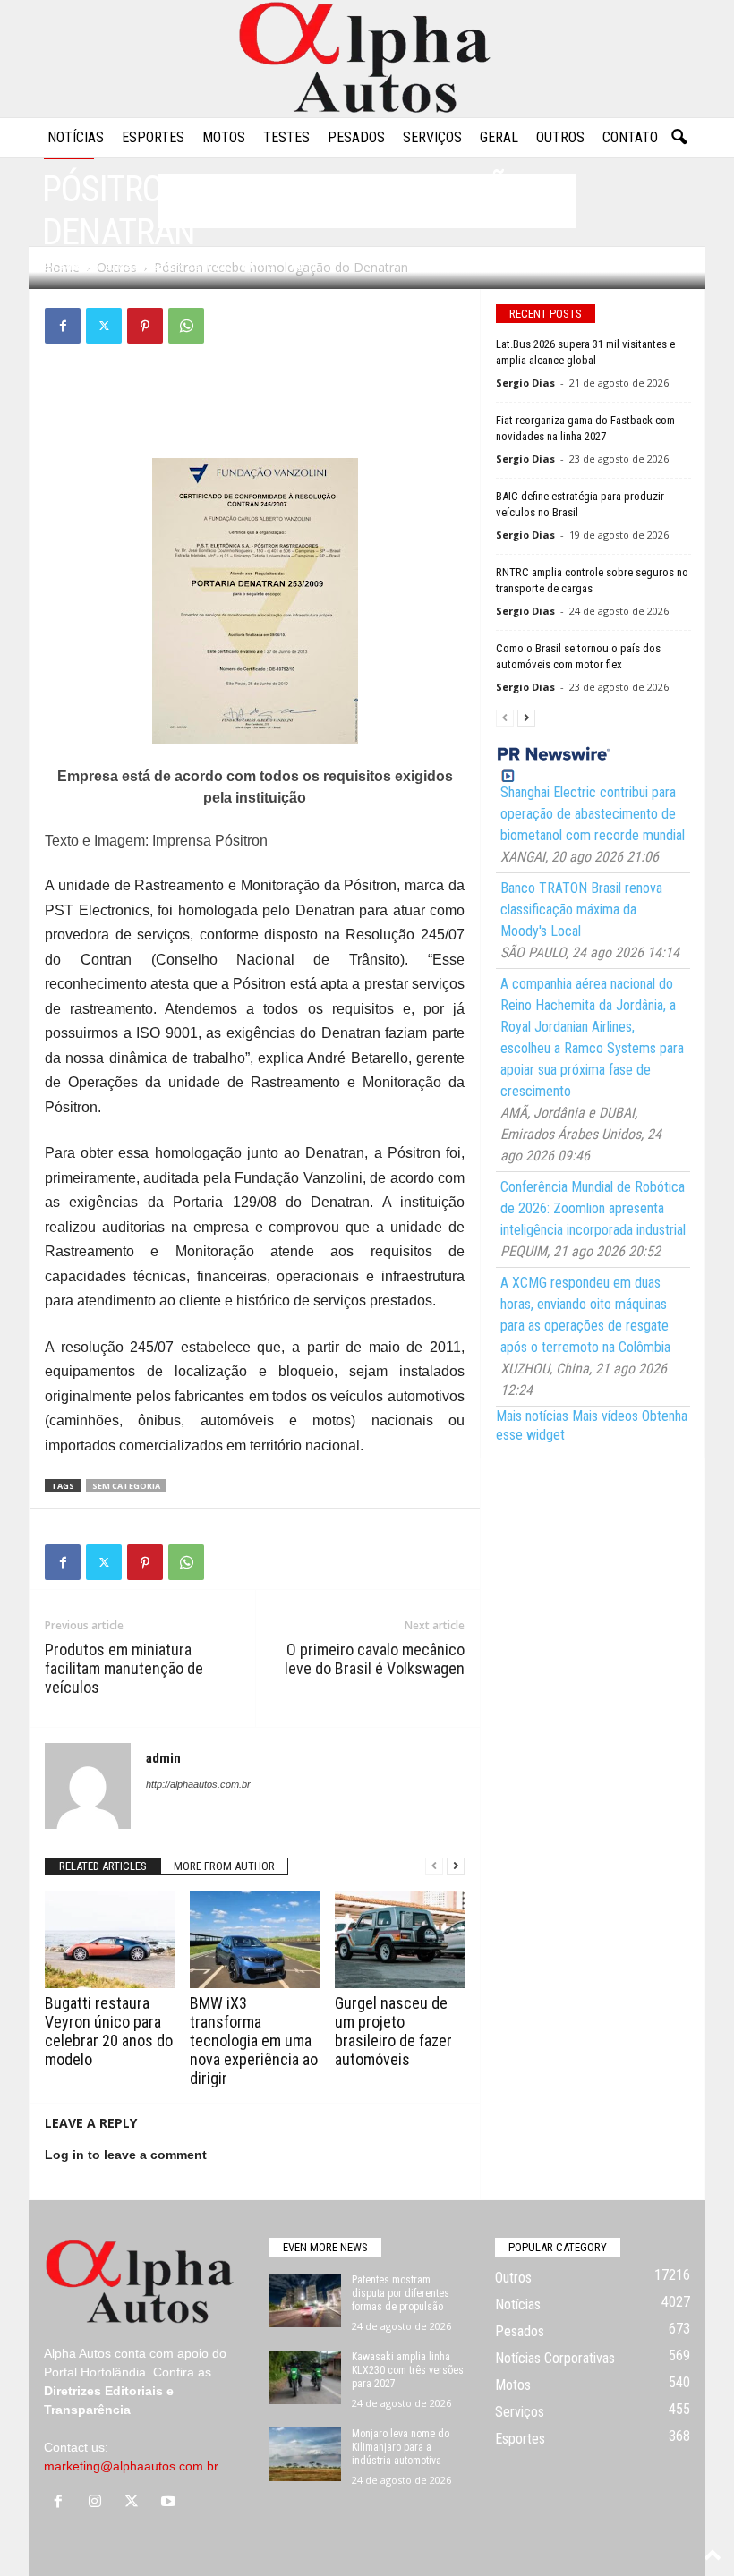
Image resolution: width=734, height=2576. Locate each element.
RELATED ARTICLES (103, 1866)
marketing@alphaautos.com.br (131, 2466)
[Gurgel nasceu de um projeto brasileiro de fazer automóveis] (400, 1939)
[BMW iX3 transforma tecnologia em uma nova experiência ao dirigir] (255, 1939)
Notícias (76, 137)
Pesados (356, 137)
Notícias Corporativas (555, 2358)
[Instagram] (99, 2503)
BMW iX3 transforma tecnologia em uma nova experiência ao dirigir (254, 2040)
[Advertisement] (255, 412)
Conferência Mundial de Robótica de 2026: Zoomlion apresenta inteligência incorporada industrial (593, 1208)
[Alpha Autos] (367, 59)
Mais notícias (532, 1416)
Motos (224, 137)
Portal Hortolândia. (97, 2372)
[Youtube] (171, 2503)
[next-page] (456, 1866)
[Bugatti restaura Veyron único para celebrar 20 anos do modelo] (110, 1939)
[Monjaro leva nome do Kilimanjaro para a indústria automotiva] (305, 2454)
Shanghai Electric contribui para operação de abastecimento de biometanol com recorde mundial (593, 814)
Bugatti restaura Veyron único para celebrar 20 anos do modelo (109, 2031)
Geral (499, 137)
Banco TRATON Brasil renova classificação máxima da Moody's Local (581, 910)
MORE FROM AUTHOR (224, 1866)
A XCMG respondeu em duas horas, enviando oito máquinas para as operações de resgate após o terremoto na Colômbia (585, 1315)
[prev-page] (434, 1866)
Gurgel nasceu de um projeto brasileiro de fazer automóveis (393, 2031)
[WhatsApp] (186, 326)
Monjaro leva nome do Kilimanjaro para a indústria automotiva (401, 2447)
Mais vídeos (605, 1416)
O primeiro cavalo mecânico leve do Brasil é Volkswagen (375, 1659)
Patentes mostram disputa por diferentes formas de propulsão (401, 2293)
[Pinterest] (145, 326)
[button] (679, 138)
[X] (104, 326)
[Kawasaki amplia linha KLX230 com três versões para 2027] (305, 2377)
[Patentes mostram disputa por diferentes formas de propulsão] (305, 2300)
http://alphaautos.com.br (198, 1784)
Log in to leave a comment (126, 2155)
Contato (630, 137)
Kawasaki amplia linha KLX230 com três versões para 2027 (408, 2370)
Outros (560, 137)
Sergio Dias (525, 383)
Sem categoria (126, 1486)
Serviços (432, 137)
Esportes (153, 137)
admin (76, 266)
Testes (286, 137)
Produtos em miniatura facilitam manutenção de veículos (124, 1668)
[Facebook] (63, 326)
